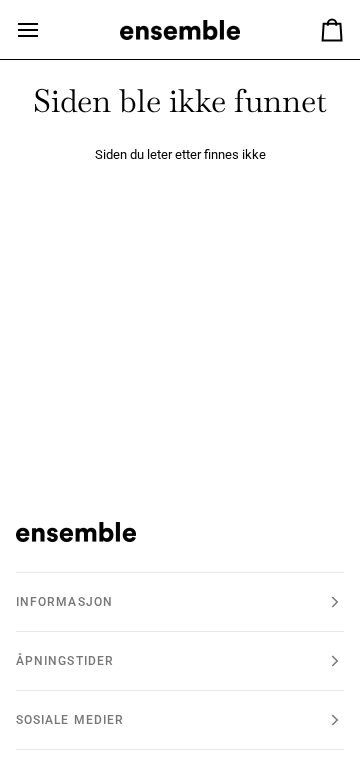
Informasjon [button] (64, 602)
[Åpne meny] (46, 29)
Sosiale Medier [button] (70, 720)
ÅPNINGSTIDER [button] (65, 661)
